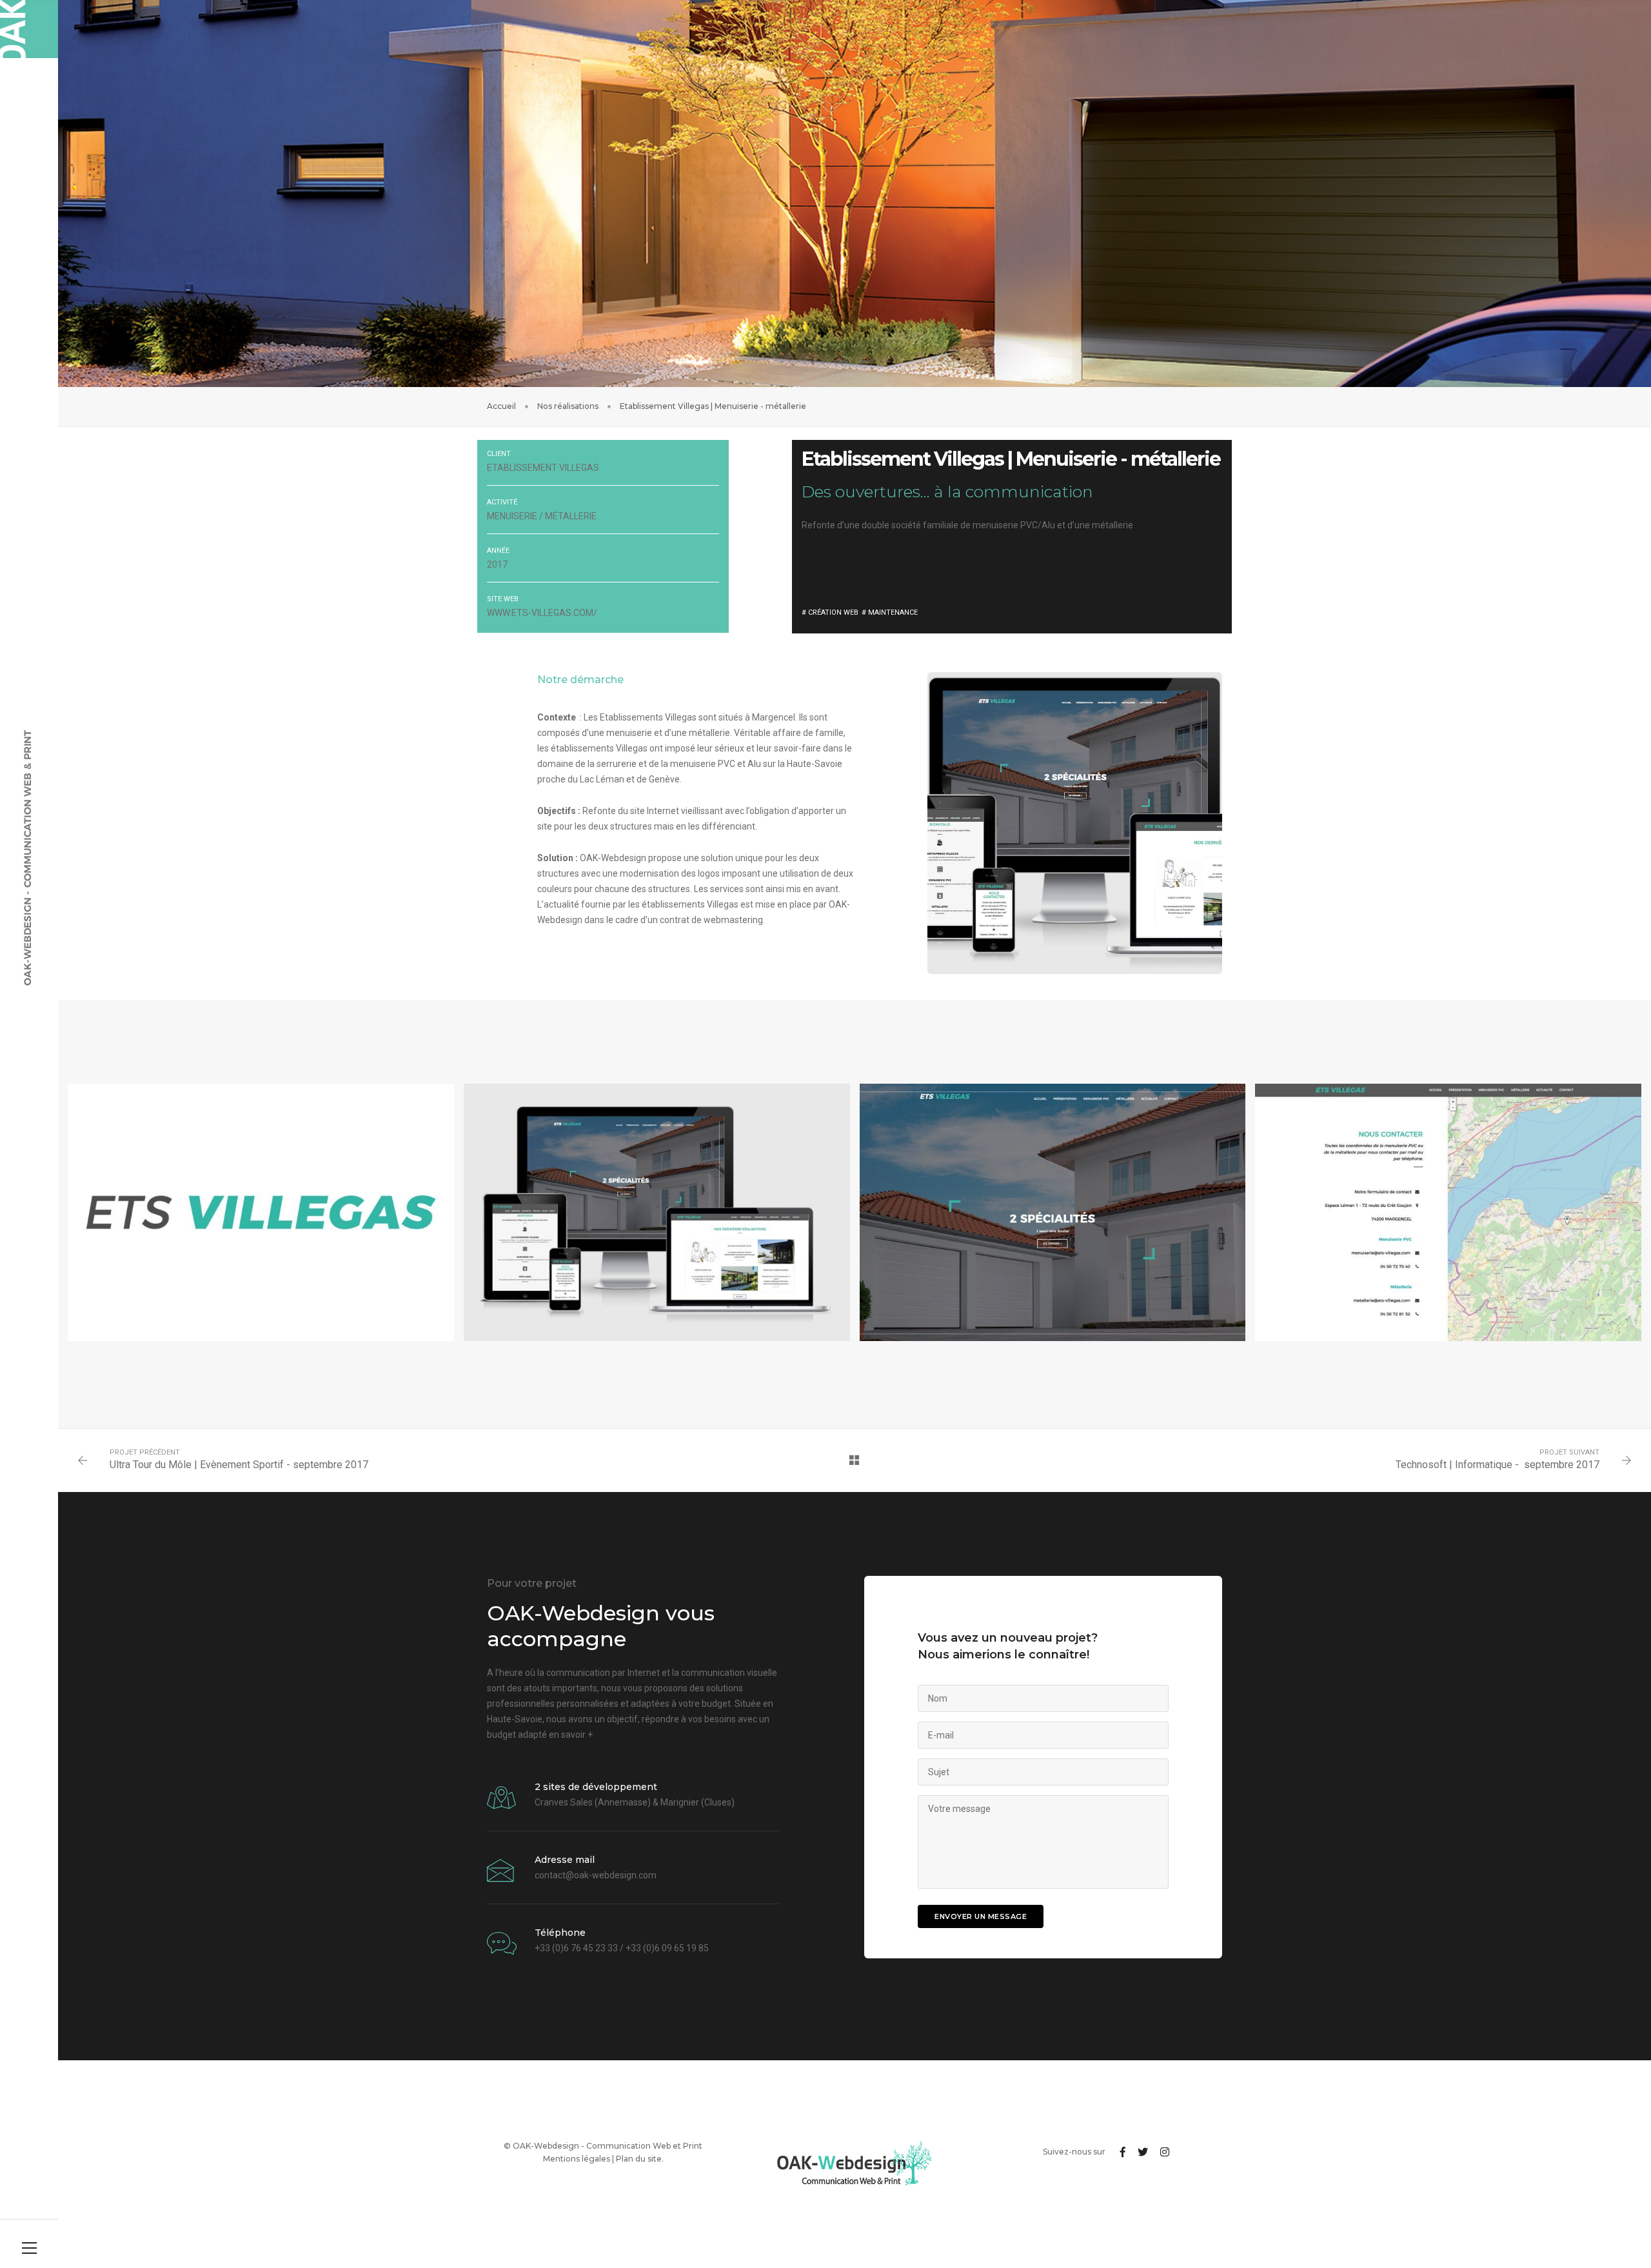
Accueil (501, 406)
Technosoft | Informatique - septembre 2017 (1498, 1465)
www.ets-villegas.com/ (542, 613)
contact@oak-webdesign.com (596, 1875)
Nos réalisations (568, 406)
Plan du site (639, 2159)
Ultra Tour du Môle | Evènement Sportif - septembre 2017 (239, 1465)
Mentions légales (577, 2159)
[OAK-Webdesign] (29, 29)
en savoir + (571, 1735)
